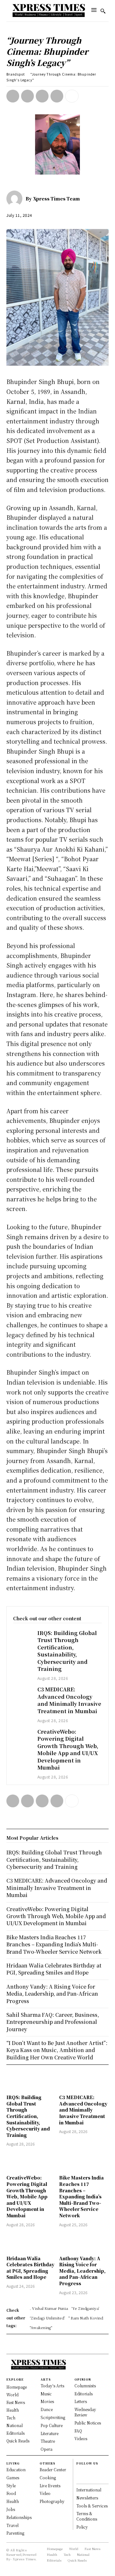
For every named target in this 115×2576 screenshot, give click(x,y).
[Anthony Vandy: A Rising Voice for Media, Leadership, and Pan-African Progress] (84, 2242)
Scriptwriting (53, 2417)
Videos (81, 2438)
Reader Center (53, 2470)
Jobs (11, 2509)
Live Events (50, 2486)
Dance (47, 2409)
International (89, 2490)
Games (13, 2478)
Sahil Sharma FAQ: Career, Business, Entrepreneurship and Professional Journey (53, 2022)
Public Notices (88, 2423)
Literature (50, 2433)
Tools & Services (92, 2506)
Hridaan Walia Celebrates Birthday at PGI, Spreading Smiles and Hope (30, 2268)
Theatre (48, 2441)
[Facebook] (13, 96)
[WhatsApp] (57, 96)
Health (13, 2501)
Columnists (85, 2386)
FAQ (78, 2431)
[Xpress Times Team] (16, 199)
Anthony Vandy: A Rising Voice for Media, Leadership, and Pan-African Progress (82, 2271)
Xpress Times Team (57, 199)
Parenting (15, 2533)
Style (11, 2486)
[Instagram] (79, 2478)
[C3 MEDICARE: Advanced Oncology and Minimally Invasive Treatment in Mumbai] (22, 1693)
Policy (82, 2527)
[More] (72, 96)
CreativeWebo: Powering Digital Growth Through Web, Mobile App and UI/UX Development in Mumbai (68, 1750)
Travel (12, 2525)
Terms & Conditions (87, 2516)
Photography (52, 2501)
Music (46, 2394)
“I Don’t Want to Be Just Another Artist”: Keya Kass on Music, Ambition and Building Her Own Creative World (57, 2050)
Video (45, 2493)
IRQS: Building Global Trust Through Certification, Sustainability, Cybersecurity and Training (67, 1651)
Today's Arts (52, 2386)
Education (16, 2470)
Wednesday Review (85, 2412)
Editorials (84, 2394)
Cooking (48, 2478)
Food (11, 2493)
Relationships (19, 2517)
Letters (81, 2401)
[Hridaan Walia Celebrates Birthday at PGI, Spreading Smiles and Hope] (31, 2242)
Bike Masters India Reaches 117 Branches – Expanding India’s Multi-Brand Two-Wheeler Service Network (81, 2196)
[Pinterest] (42, 96)
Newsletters (87, 2498)
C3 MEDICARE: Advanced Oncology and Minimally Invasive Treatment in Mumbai (69, 1700)
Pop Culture (52, 2425)
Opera (46, 2449)
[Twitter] (27, 96)
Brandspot (16, 74)
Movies (47, 2401)
